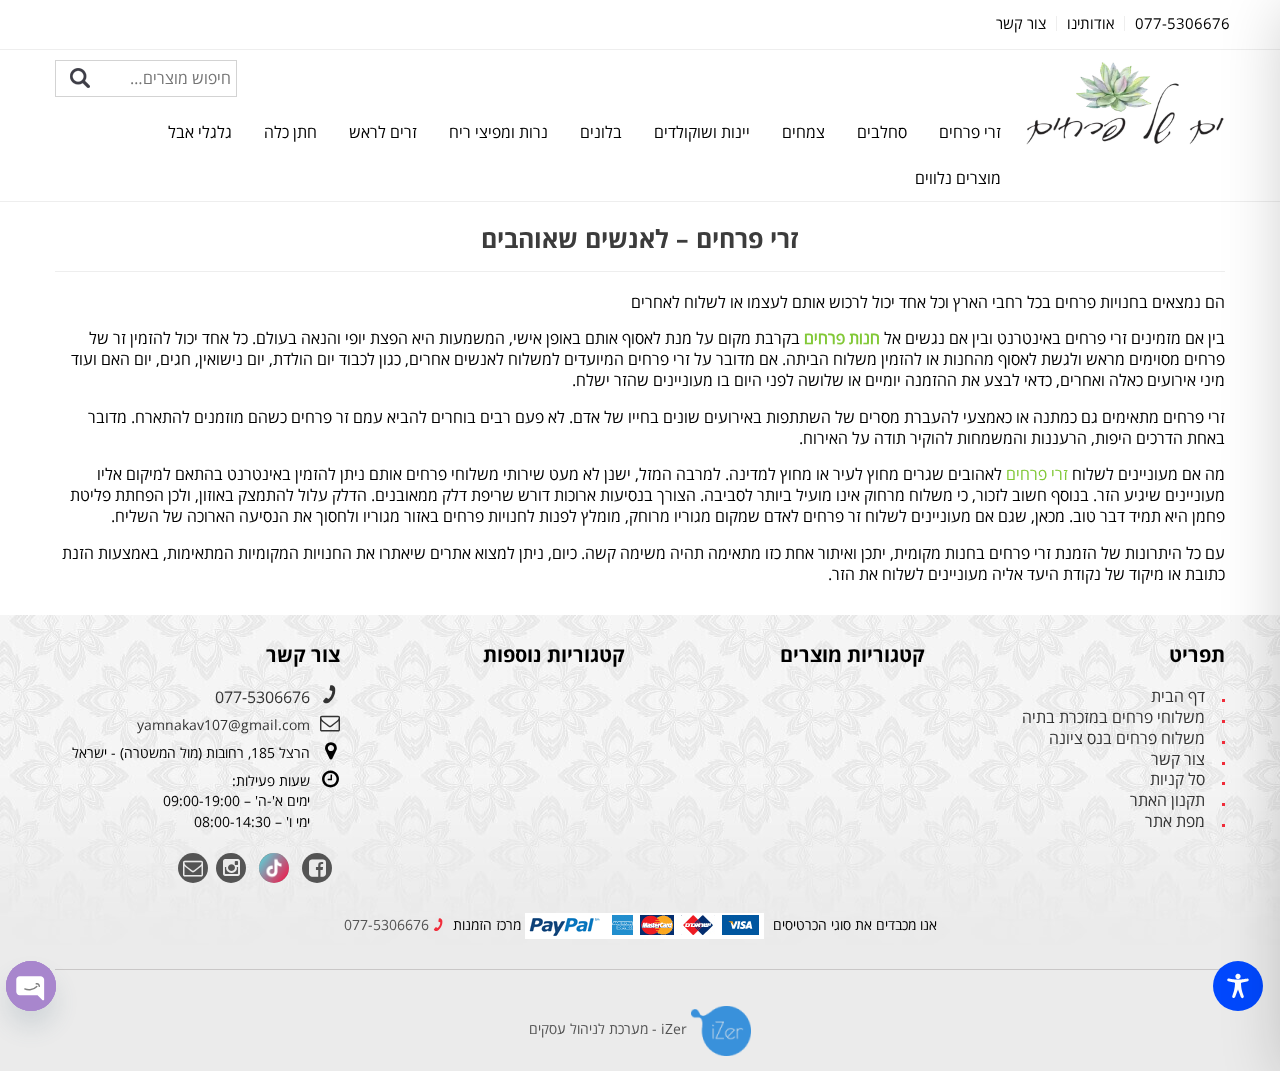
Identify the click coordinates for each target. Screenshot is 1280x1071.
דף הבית (1178, 696)
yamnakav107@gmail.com (223, 724)
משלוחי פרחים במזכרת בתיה (1113, 717)
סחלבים (882, 132)
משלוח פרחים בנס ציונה (1127, 738)
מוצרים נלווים (958, 178)
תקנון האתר (1167, 800)
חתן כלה (290, 132)
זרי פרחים (970, 132)
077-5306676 (262, 697)
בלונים (601, 132)
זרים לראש (383, 132)
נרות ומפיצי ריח (498, 132)
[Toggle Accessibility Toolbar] (1238, 986)
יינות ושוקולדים (702, 132)
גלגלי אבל (200, 132)
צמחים (803, 132)
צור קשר (1178, 759)
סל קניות (1177, 779)
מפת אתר (1175, 821)
